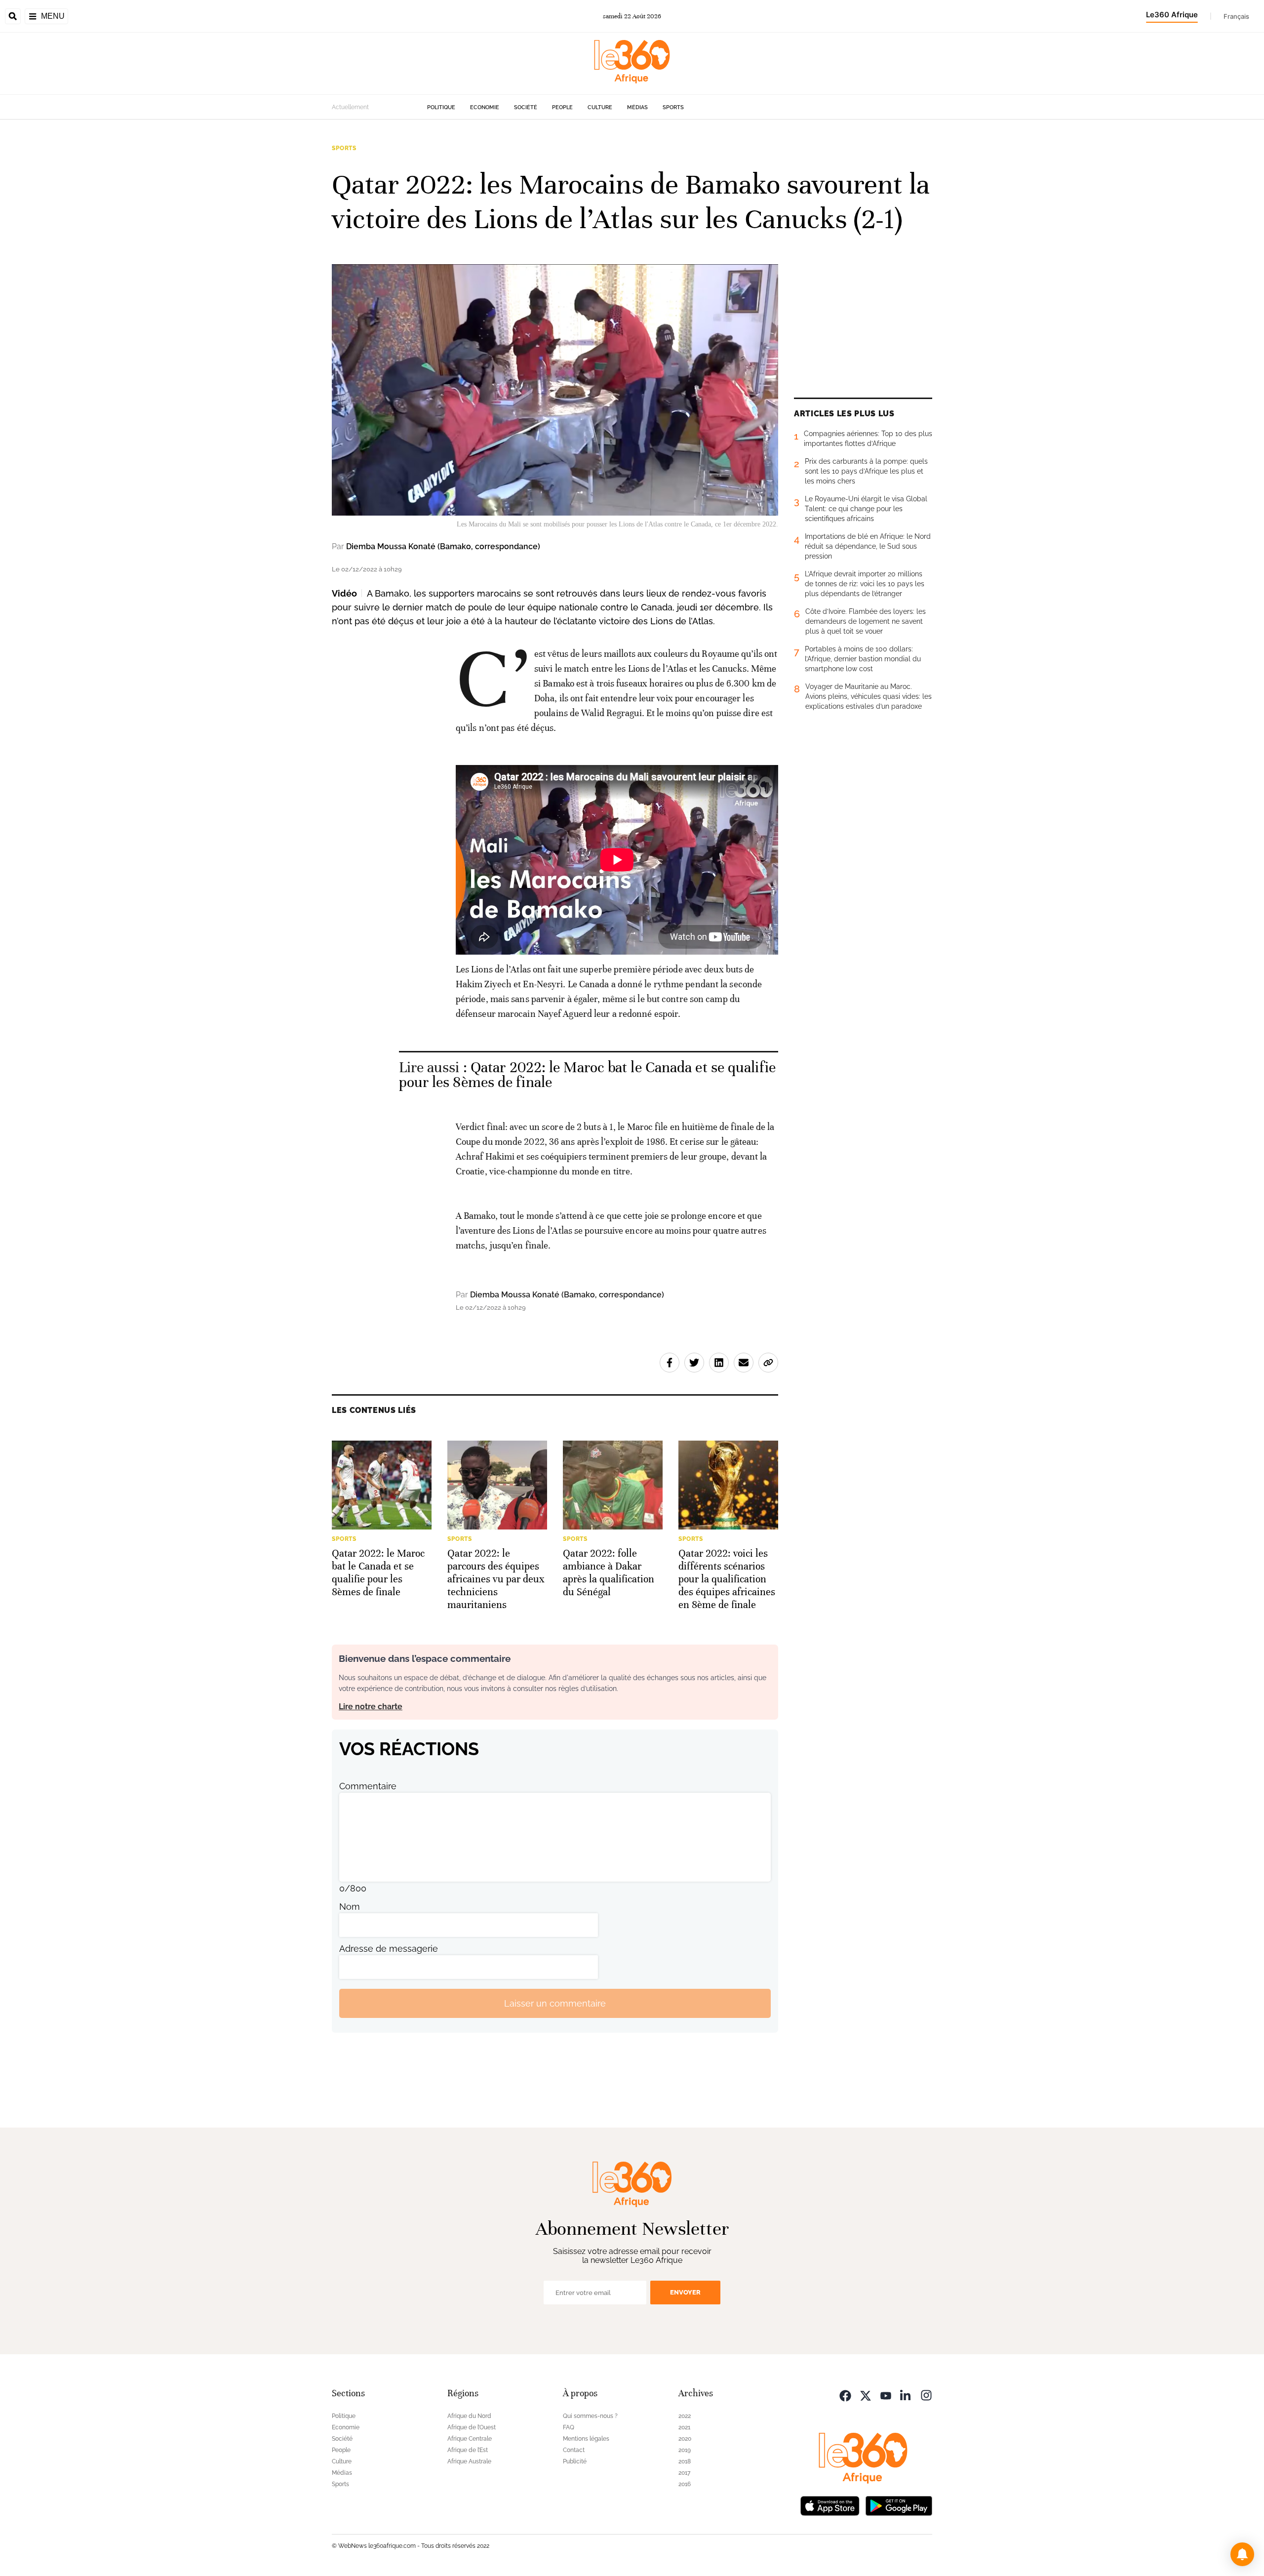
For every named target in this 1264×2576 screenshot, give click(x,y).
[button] (1242, 2554)
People (562, 107)
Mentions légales (586, 2439)
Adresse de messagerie (389, 1949)
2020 (685, 2439)
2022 (685, 2416)
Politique (441, 107)
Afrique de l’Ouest (472, 2427)
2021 (684, 2427)
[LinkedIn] (906, 2395)
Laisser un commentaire (555, 2003)
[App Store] (830, 2505)
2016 (685, 2484)
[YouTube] (886, 2395)
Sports (673, 107)
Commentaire (368, 1786)
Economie (485, 107)
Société (526, 107)
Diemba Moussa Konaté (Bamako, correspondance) (443, 546)
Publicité (575, 2461)
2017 (684, 2473)
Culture (600, 107)
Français (1236, 16)
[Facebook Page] (845, 2395)
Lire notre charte (371, 1707)
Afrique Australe (469, 2461)
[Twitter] (866, 2395)
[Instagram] (926, 2395)
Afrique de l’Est (468, 2450)
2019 (685, 2450)
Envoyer (685, 2292)
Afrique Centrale (470, 2439)
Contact (574, 2450)
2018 (685, 2461)
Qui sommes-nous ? (590, 2416)
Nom (350, 1907)
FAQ (569, 2427)
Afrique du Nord (469, 2416)
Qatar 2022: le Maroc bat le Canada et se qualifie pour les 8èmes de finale (587, 1075)
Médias (637, 107)
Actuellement (350, 107)
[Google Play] (899, 2505)
